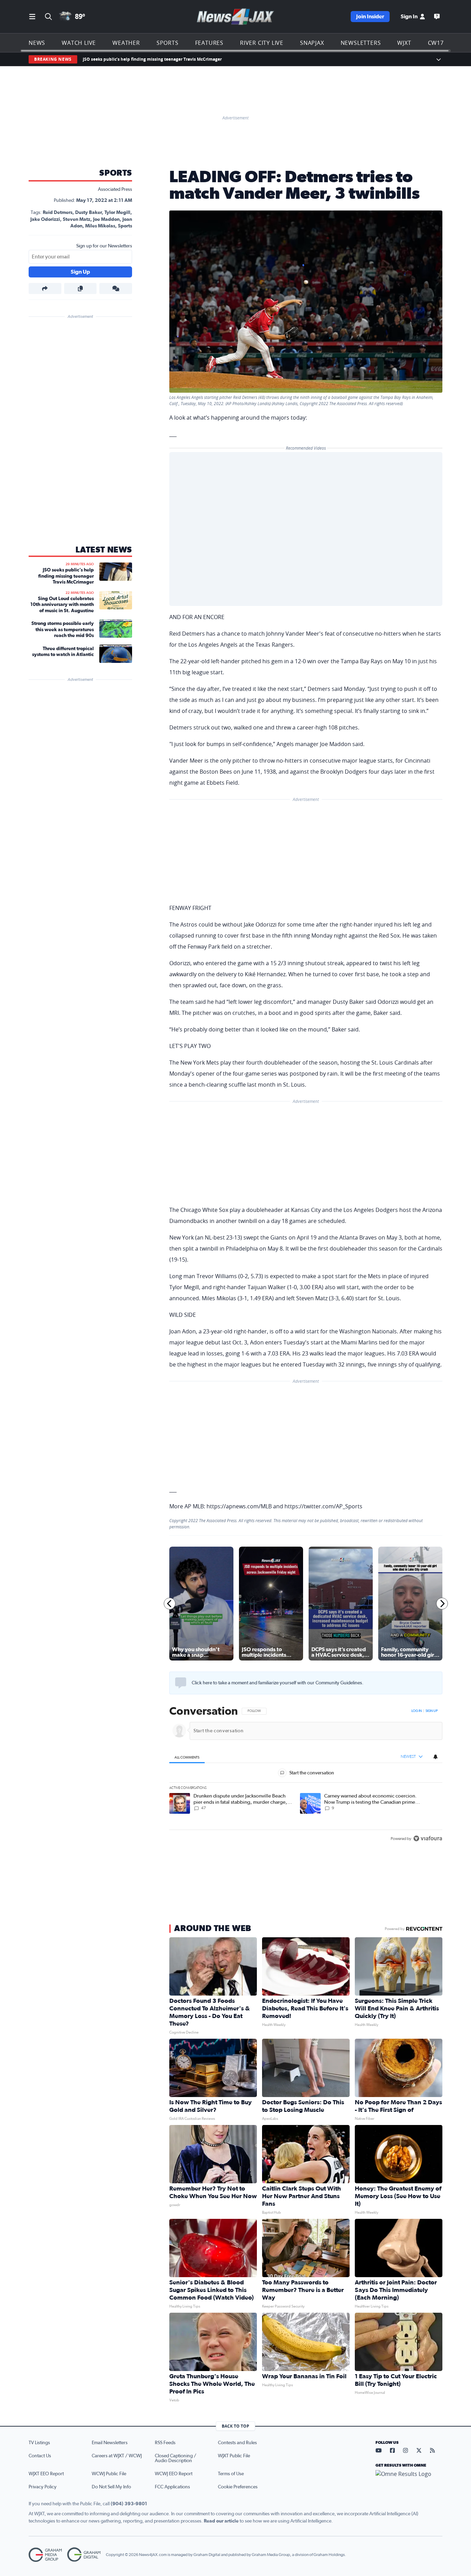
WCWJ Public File (109, 2474)
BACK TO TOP (235, 2426)
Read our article (221, 2521)
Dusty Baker (88, 213)
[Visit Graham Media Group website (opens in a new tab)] (45, 2555)
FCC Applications (172, 2487)
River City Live (262, 43)
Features (209, 43)
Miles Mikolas (100, 226)
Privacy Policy (43, 2487)
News (37, 43)
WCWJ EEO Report (174, 2474)
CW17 (436, 43)
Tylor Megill (117, 213)
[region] (306, 1775)
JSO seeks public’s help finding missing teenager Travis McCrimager (152, 59)
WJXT (404, 43)
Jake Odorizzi (45, 219)
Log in (417, 1711)
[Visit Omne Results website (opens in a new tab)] (409, 2480)
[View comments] (116, 288)
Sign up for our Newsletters (104, 246)
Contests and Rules (237, 2443)
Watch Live (79, 43)
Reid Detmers (58, 213)
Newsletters (361, 43)
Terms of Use (231, 2474)
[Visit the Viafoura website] (428, 1838)
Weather (126, 43)
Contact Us (40, 2456)
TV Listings (39, 2443)
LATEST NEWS (104, 550)
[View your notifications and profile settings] (435, 1757)
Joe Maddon (106, 219)
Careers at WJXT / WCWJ (117, 2456)
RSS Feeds (165, 2443)
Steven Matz (77, 219)
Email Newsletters (110, 2443)
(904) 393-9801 (129, 2504)
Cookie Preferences (238, 2487)
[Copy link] (81, 288)
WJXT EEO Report (46, 2474)
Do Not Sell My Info (111, 2487)
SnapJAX (312, 43)
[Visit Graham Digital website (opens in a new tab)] (84, 2555)
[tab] (187, 1757)
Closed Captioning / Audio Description (176, 2458)
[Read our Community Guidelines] (181, 1683)
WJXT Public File (234, 2456)
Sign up (432, 1711)
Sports (168, 43)
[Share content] (45, 288)
